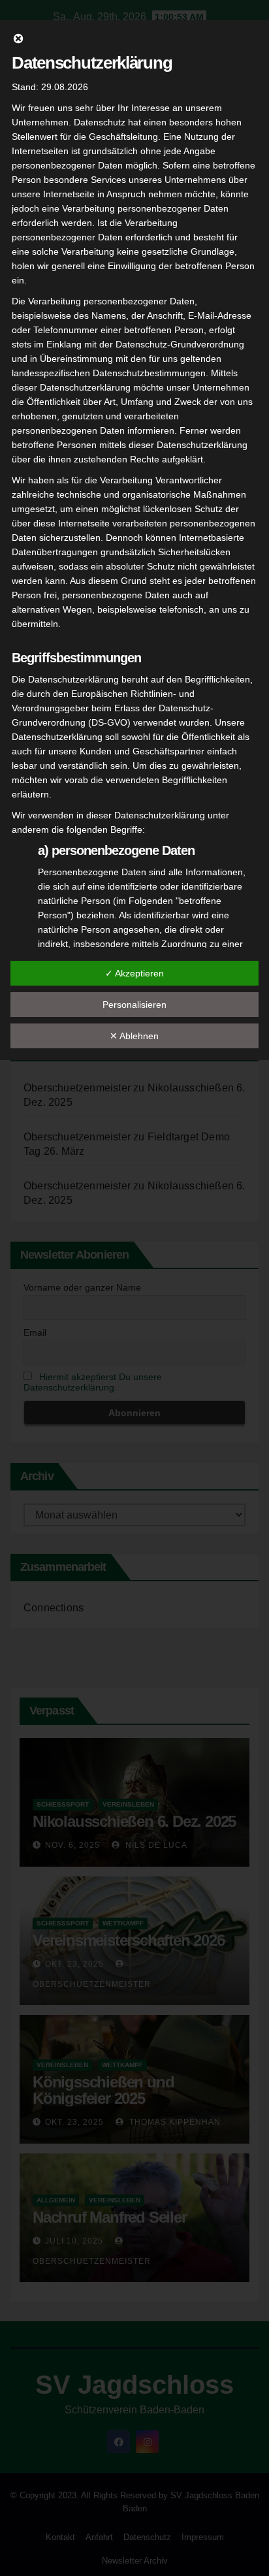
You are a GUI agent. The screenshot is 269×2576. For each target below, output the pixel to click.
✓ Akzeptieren (134, 973)
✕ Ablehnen (134, 1036)
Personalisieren (134, 1005)
